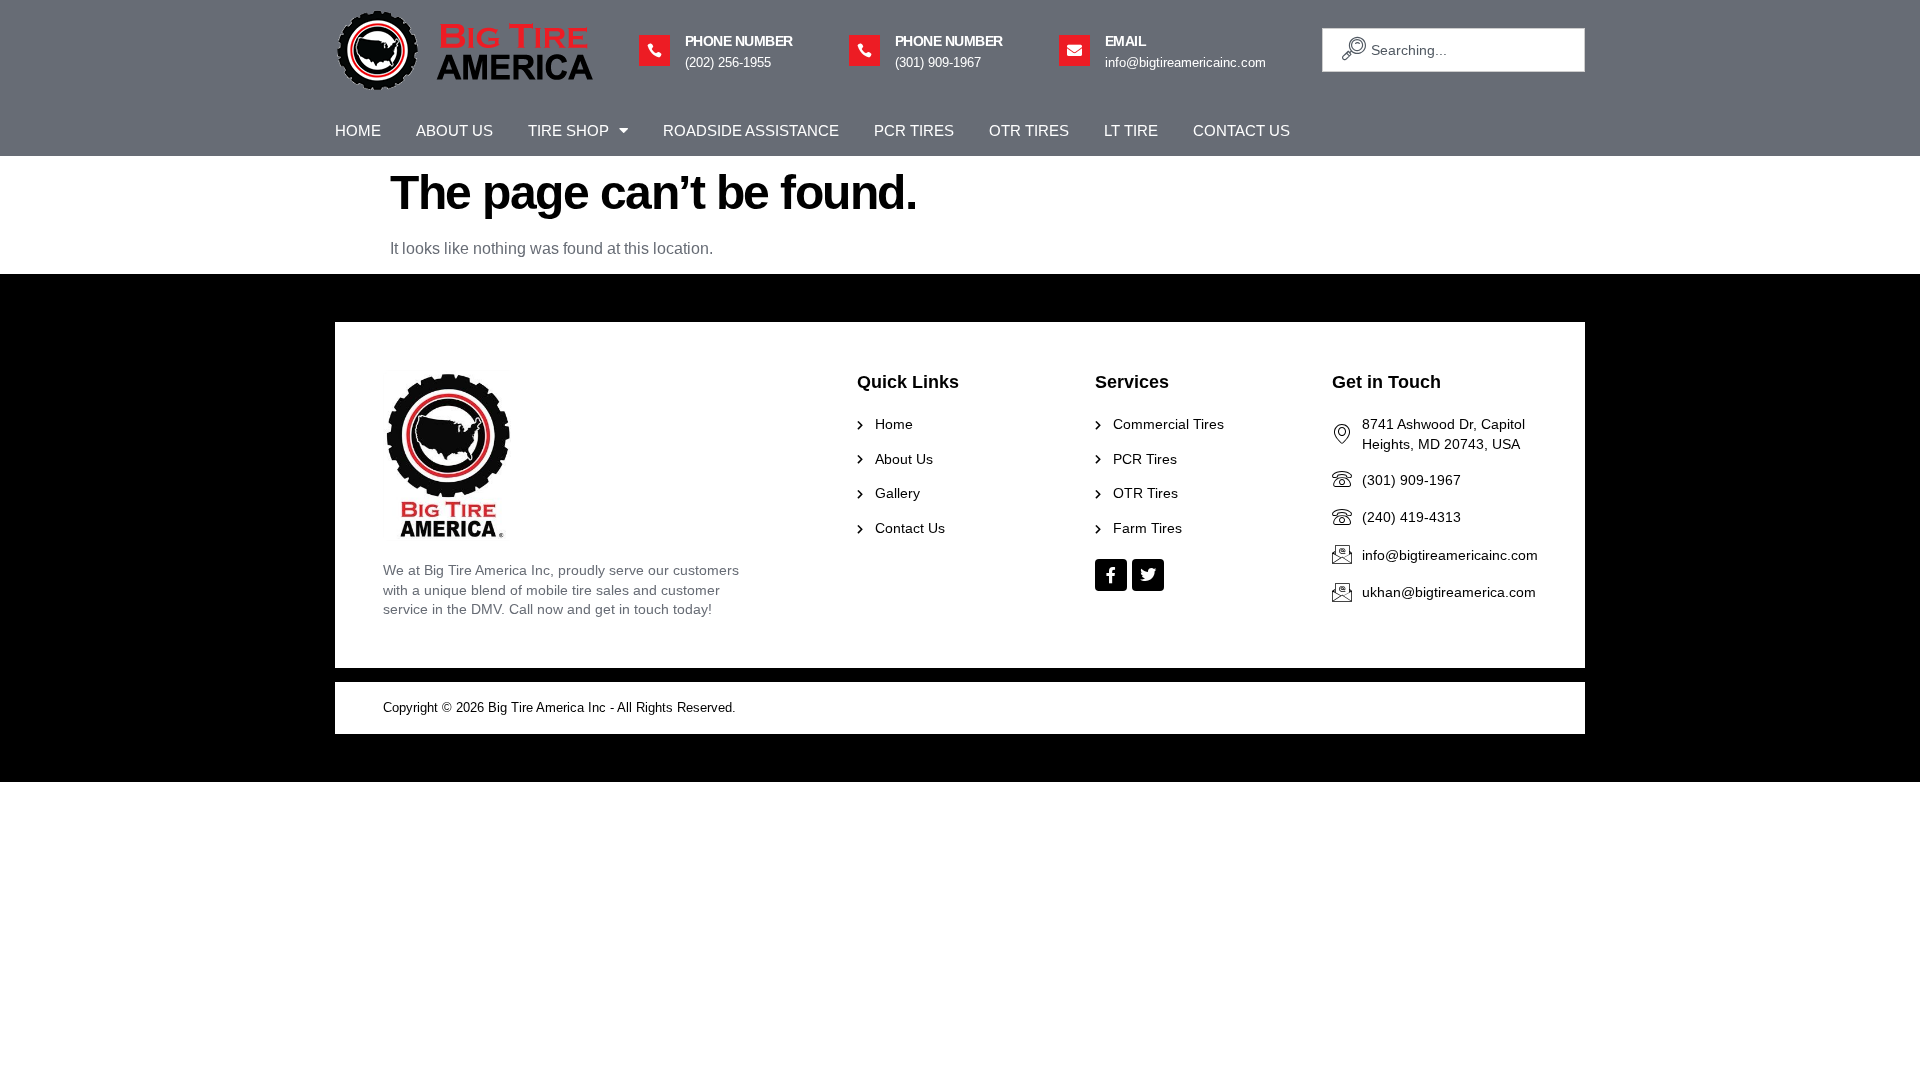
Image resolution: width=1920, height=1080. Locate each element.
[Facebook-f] (1111, 575)
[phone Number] (654, 50)
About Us (454, 130)
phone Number (739, 41)
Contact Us (1241, 130)
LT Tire (1131, 130)
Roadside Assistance (751, 130)
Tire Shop (568, 130)
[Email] (1074, 50)
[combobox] (1453, 50)
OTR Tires (1029, 130)
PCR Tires (914, 130)
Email (1126, 41)
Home (358, 130)
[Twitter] (1148, 575)
